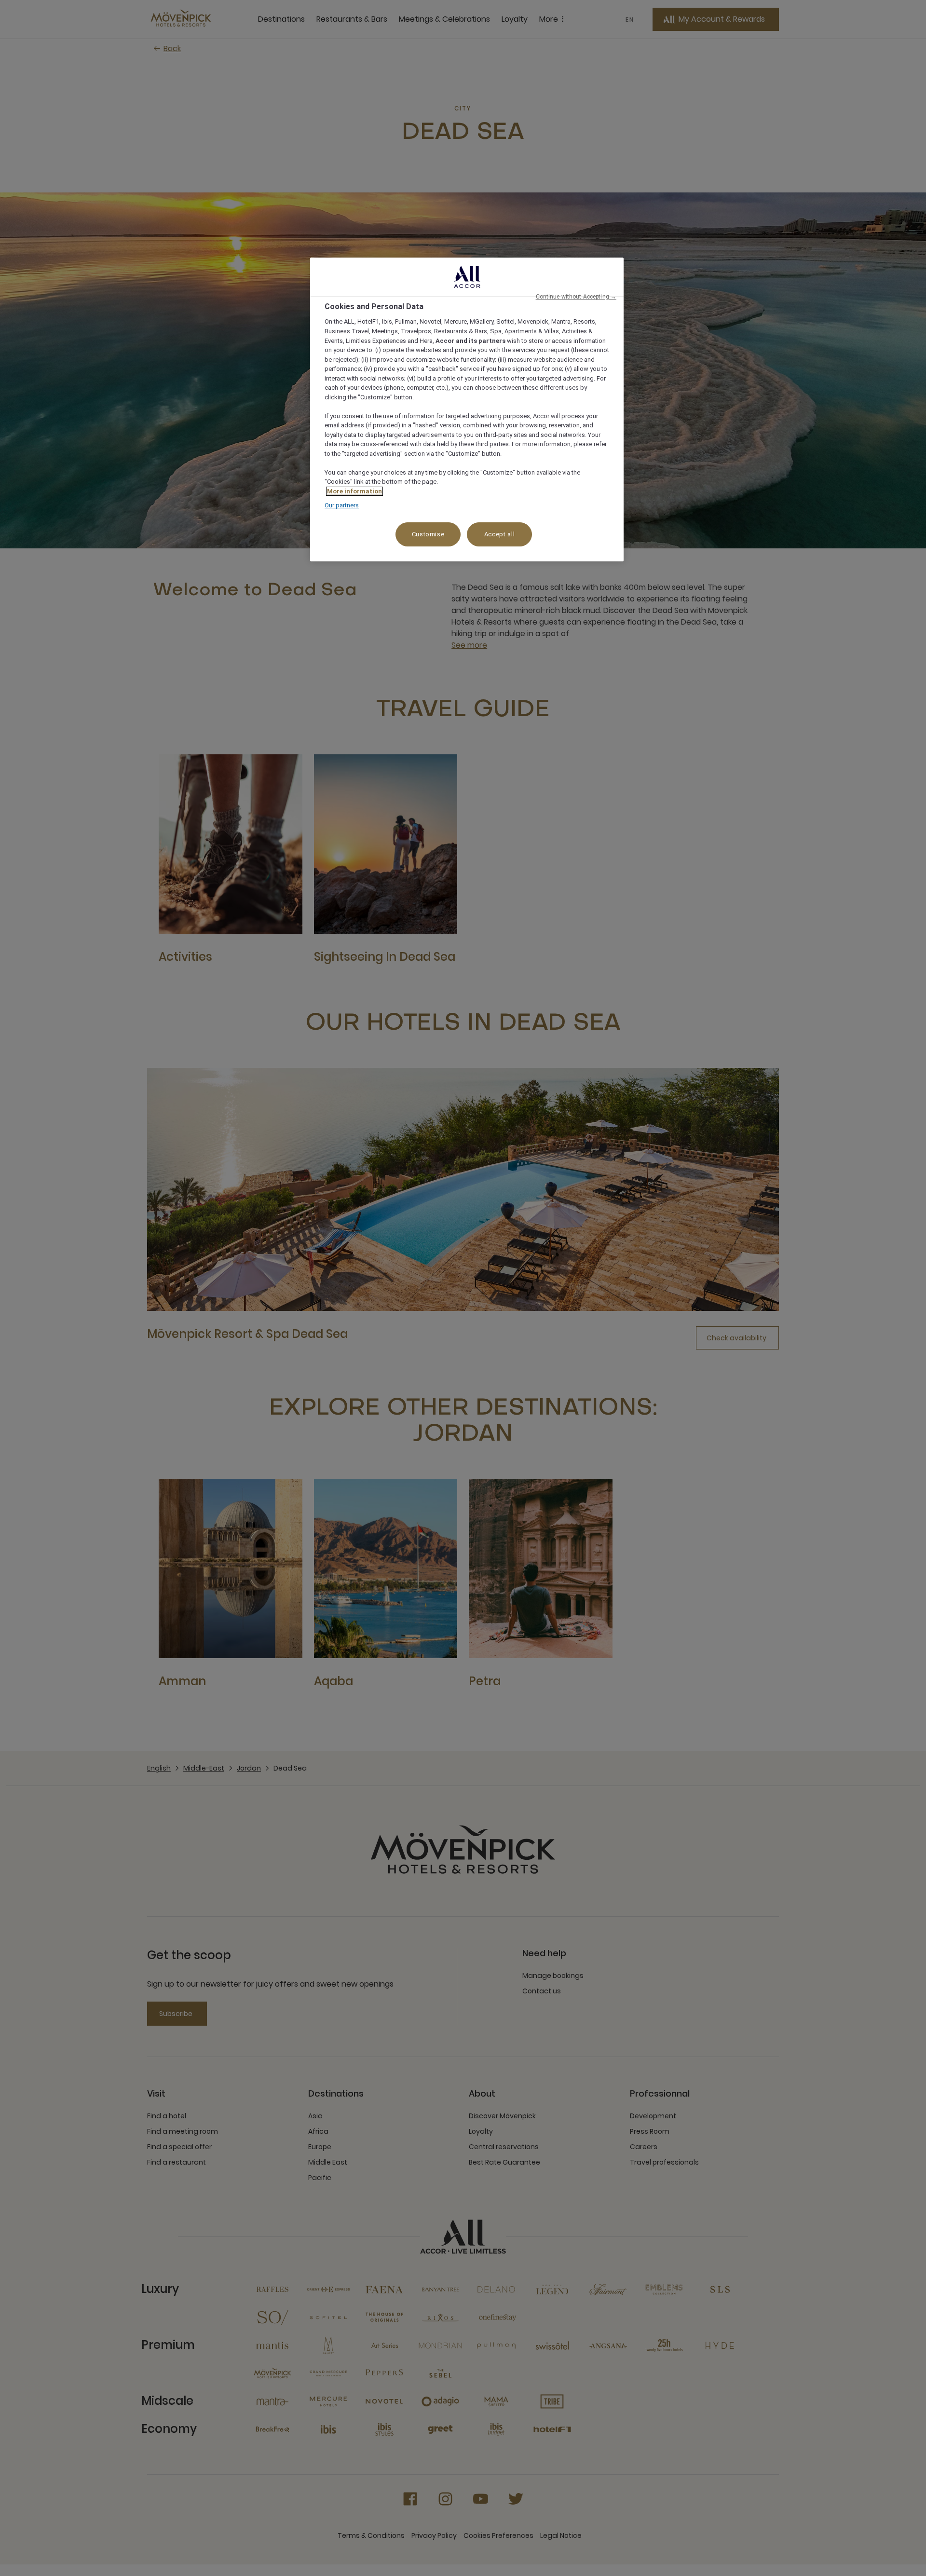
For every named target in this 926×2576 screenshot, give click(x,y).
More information (354, 491)
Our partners (342, 505)
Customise (428, 534)
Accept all (500, 534)
